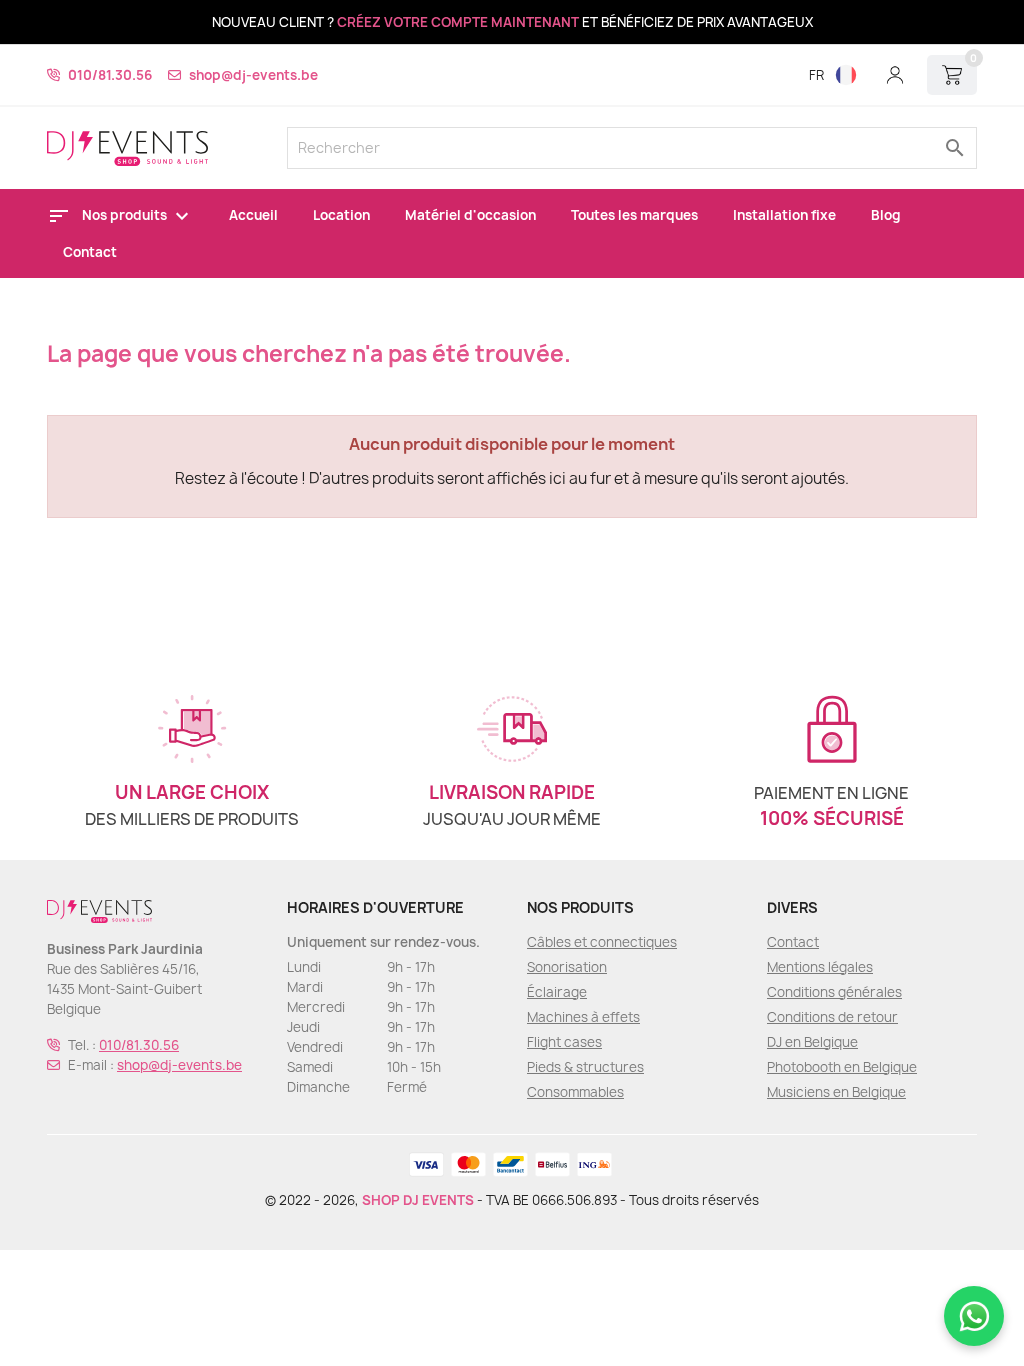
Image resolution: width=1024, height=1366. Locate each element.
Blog (886, 215)
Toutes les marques (634, 215)
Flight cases (564, 1042)
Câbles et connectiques (602, 942)
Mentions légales (820, 967)
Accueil (253, 215)
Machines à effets (583, 1017)
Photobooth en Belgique (842, 1067)
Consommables (575, 1092)
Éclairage (557, 992)
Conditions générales (834, 992)
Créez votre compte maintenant (458, 22)
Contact (90, 252)
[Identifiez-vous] (895, 75)
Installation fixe (784, 215)
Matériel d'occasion (470, 215)
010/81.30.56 (110, 75)
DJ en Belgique (812, 1042)
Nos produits (126, 215)
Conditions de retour (832, 1017)
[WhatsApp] (974, 1316)
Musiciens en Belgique (836, 1092)
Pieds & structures (585, 1067)
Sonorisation (567, 967)
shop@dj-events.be (253, 75)
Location (341, 215)
